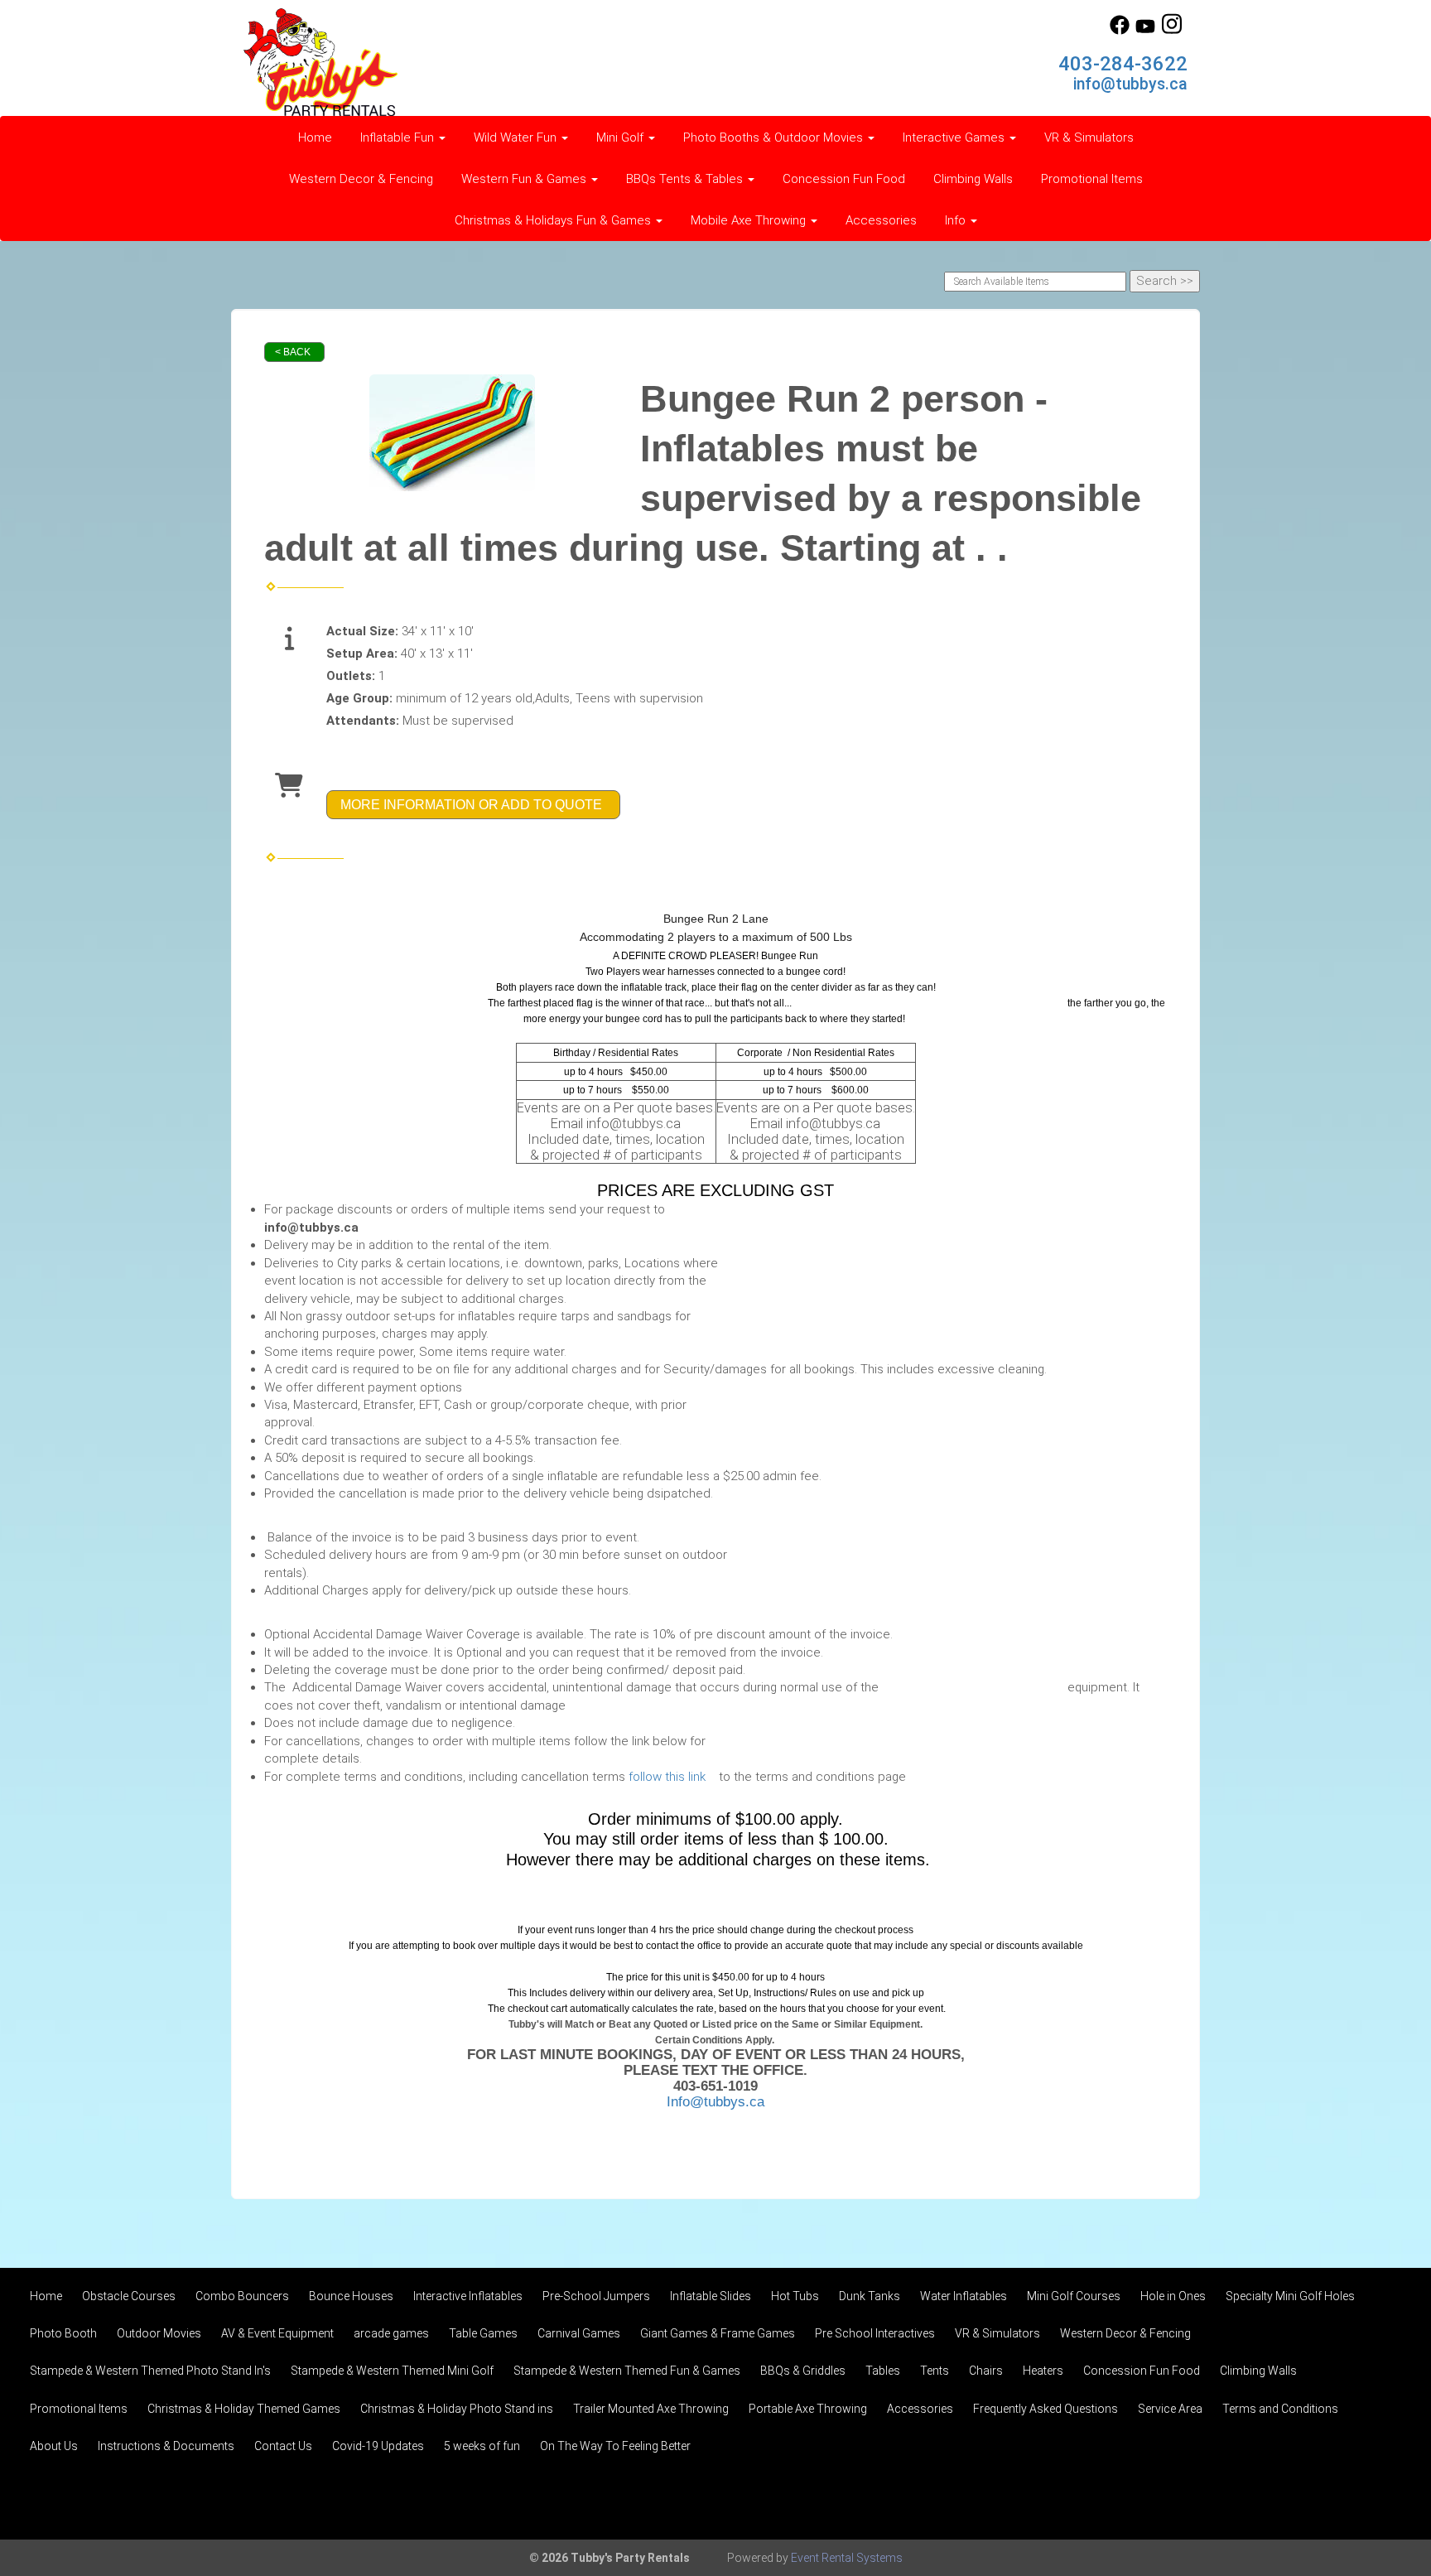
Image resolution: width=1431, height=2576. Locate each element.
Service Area (1170, 2409)
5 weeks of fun (482, 2446)
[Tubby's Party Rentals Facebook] (1120, 31)
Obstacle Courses (129, 2296)
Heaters (1043, 2371)
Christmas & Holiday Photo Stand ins (457, 2409)
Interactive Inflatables (468, 2296)
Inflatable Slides (711, 2296)
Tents (935, 2371)
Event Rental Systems (847, 2558)
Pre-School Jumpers (596, 2296)
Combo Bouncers (242, 2296)
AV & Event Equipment (277, 2333)
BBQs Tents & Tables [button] (686, 179)
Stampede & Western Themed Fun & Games (627, 2371)
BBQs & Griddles (803, 2371)
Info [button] (957, 220)
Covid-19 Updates (378, 2446)
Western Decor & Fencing (361, 179)
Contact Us (283, 2446)
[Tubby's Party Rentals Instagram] (1172, 31)
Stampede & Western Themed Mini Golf (392, 2371)
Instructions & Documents (166, 2446)
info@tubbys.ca (1130, 84)
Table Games (483, 2333)
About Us (54, 2446)
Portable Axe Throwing (808, 2409)
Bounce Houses (351, 2296)
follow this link (670, 1777)
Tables (883, 2371)
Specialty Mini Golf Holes (1290, 2296)
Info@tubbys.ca (715, 2101)
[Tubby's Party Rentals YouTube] (1145, 31)
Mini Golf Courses (1074, 2296)
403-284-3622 (1123, 64)
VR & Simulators (1089, 137)
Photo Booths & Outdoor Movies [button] (775, 137)
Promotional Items (1092, 179)
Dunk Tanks (870, 2296)
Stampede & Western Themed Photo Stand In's (150, 2371)
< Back (293, 352)
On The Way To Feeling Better (615, 2446)
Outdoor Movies (159, 2333)
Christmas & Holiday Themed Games (244, 2409)
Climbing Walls (973, 179)
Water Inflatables (964, 2296)
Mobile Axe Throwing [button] (750, 220)
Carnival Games (579, 2333)
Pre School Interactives (875, 2333)
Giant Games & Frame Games (718, 2333)
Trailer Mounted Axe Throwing (651, 2409)
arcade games (391, 2333)
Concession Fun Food (844, 179)
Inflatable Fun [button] (399, 137)
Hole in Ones (1173, 2296)
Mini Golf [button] (622, 137)
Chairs (986, 2371)
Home (315, 137)
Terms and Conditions (1280, 2409)
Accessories (881, 220)
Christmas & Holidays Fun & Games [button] (554, 220)
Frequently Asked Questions (1046, 2409)
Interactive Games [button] (955, 137)
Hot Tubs (795, 2296)
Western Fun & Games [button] (525, 179)
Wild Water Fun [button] (517, 137)
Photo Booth (63, 2333)
